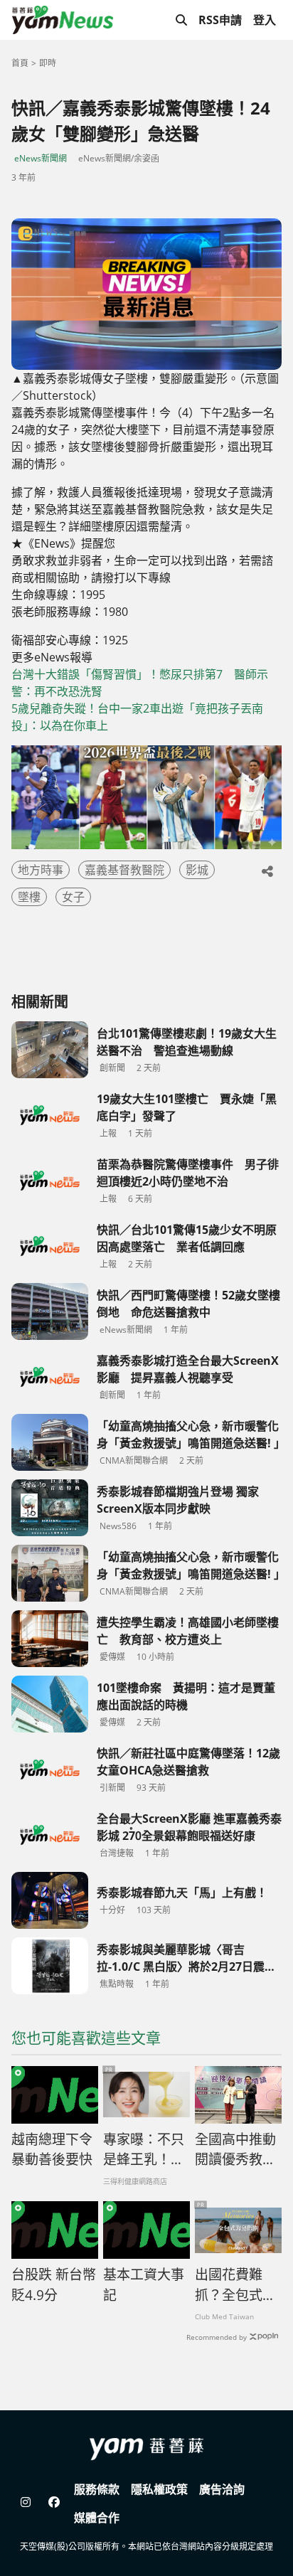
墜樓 (29, 897)
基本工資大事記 (144, 2285)
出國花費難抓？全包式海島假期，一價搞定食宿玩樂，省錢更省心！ (235, 2285)
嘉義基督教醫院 (124, 870)
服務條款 (97, 2489)
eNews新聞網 (41, 158)
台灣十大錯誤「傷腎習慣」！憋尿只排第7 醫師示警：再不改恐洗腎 (140, 683)
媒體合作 (97, 2518)
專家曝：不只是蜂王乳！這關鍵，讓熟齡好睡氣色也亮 (144, 2150)
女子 (73, 897)
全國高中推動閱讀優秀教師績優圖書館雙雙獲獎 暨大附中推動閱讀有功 (235, 2150)
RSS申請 (220, 20)
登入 (265, 20)
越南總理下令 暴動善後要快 (52, 2150)
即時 (48, 63)
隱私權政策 (159, 2489)
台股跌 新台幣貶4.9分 (54, 2285)
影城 (197, 870)
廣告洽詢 (222, 2489)
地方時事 (41, 870)
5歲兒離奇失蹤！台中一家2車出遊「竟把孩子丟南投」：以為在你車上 (137, 717)
